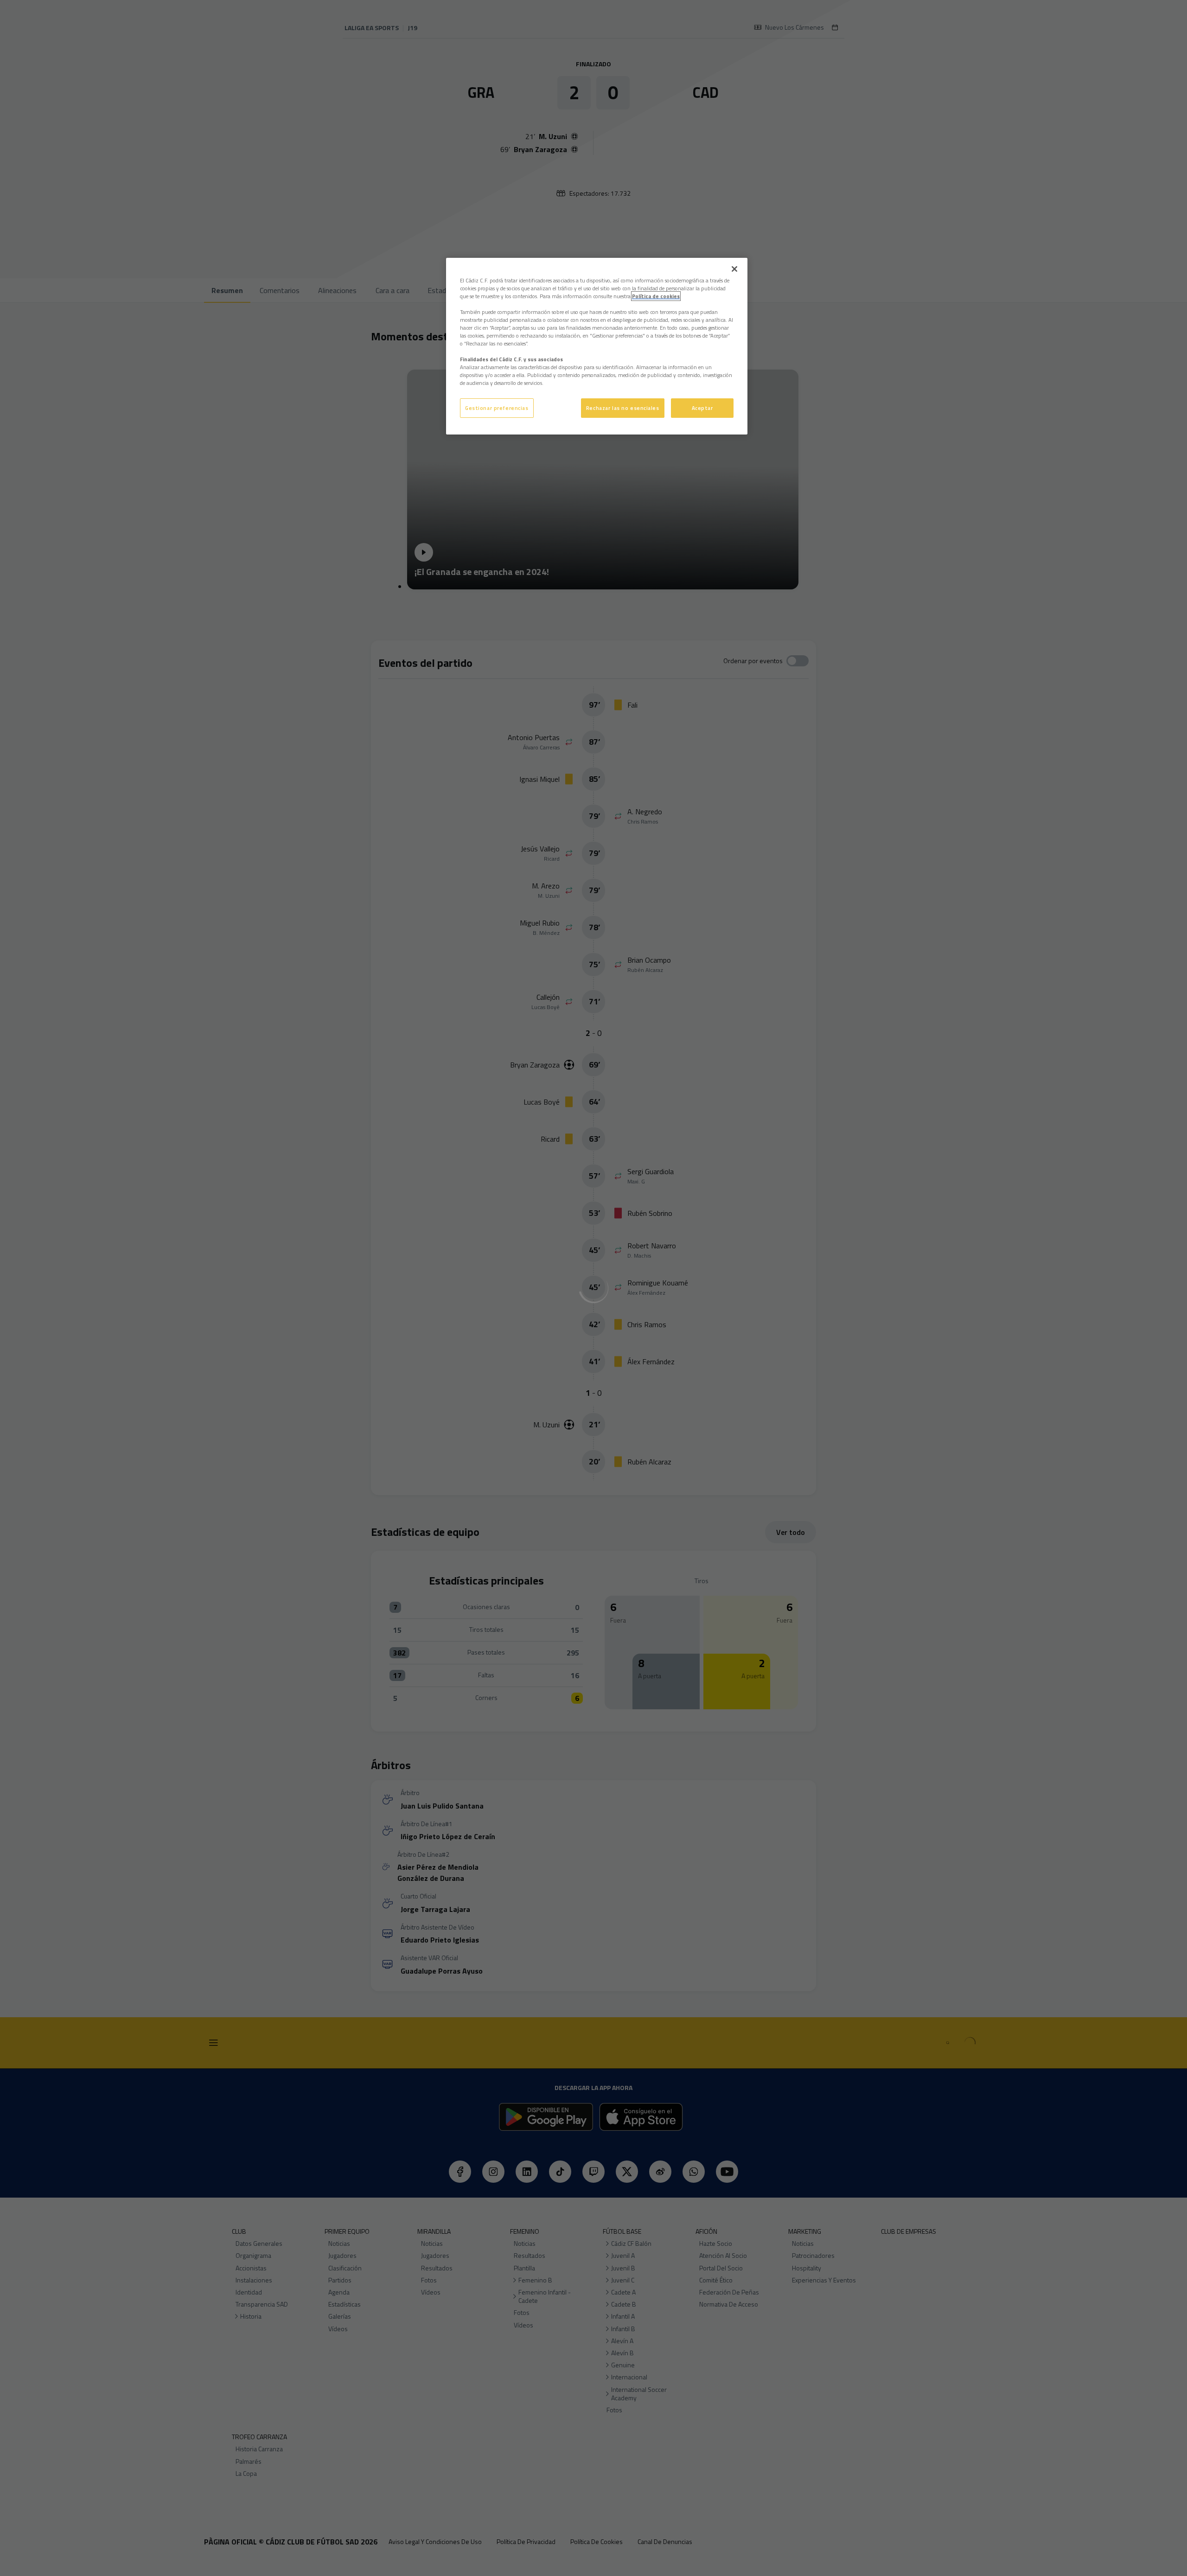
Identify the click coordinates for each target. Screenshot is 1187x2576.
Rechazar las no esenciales (623, 408)
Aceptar (702, 408)
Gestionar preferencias (497, 408)
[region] (597, 346)
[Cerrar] (734, 269)
